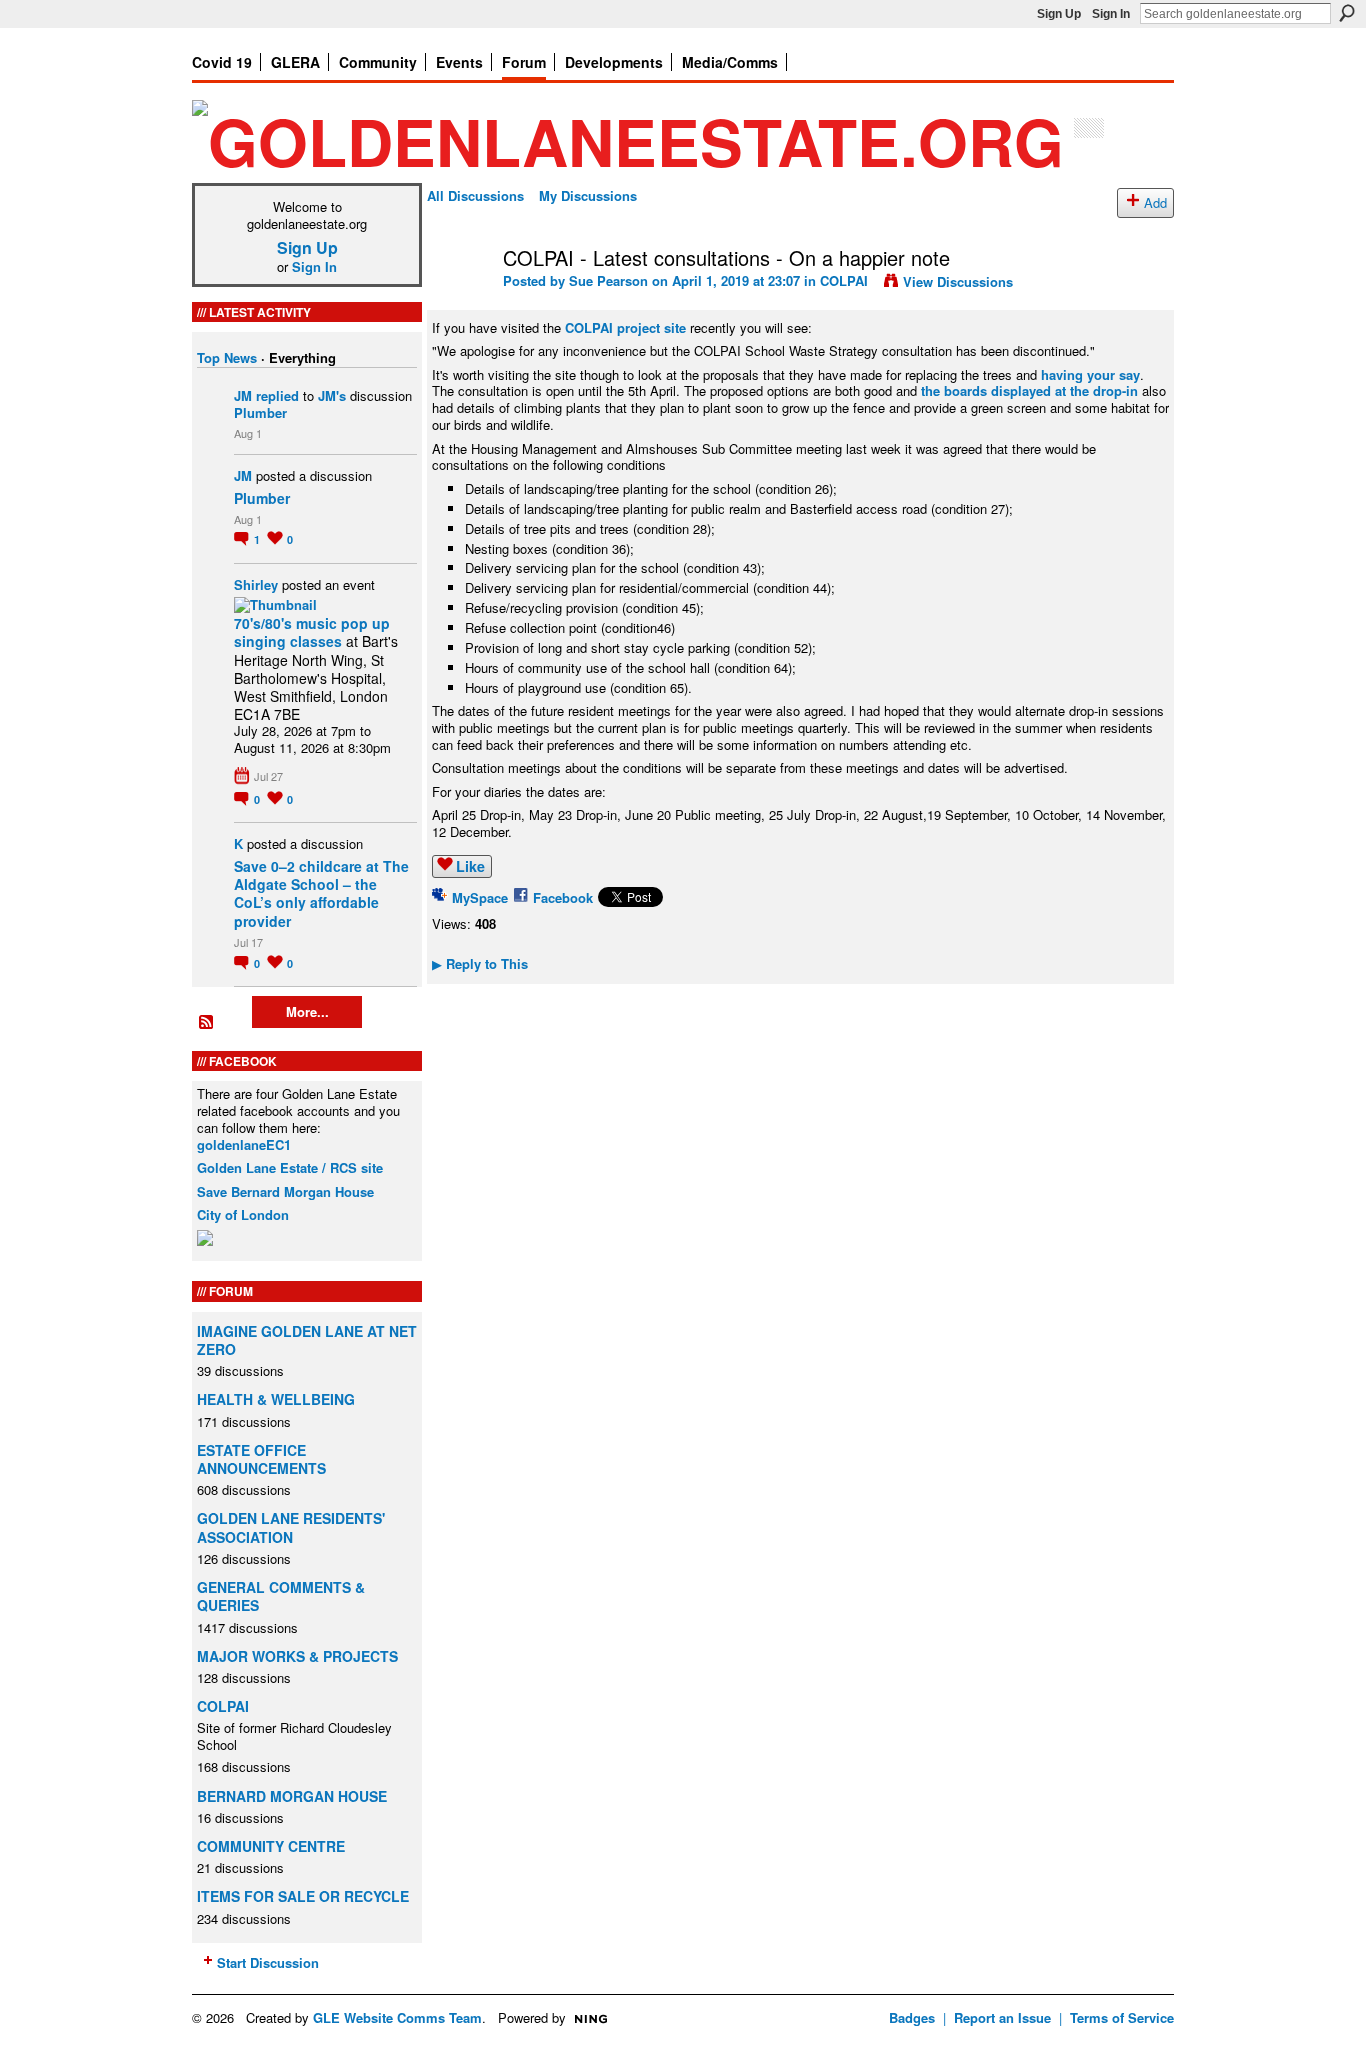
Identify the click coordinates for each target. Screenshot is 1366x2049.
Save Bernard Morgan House (285, 1191)
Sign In (1111, 14)
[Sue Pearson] (459, 300)
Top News (227, 357)
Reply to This (480, 963)
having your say (1090, 374)
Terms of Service (1122, 2017)
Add (1155, 202)
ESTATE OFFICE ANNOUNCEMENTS (261, 1459)
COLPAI (223, 1706)
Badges (912, 2017)
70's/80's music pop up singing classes (312, 632)
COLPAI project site (625, 327)
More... (307, 1011)
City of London (243, 1214)
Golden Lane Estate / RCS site (290, 1167)
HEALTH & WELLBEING (276, 1399)
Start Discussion (268, 1962)
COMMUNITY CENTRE (271, 1846)
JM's (332, 395)
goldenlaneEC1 (244, 1144)
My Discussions (588, 195)
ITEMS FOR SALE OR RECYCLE (303, 1896)
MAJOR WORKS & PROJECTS (297, 1656)
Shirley (256, 584)
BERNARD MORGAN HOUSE (292, 1796)
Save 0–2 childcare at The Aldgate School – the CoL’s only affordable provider (321, 893)
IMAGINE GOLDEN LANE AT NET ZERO (307, 1340)
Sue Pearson (608, 280)
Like (470, 866)
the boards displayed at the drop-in (1029, 390)
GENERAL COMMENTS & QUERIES (281, 1596)
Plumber (260, 412)
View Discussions (958, 281)
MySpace (480, 897)
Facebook (563, 897)
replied (277, 395)
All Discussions (475, 195)
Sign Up (1059, 14)
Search (1347, 13)
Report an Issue (1002, 2017)
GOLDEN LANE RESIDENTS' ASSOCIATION (291, 1527)
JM (243, 395)
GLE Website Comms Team (397, 2017)
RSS (207, 1023)
